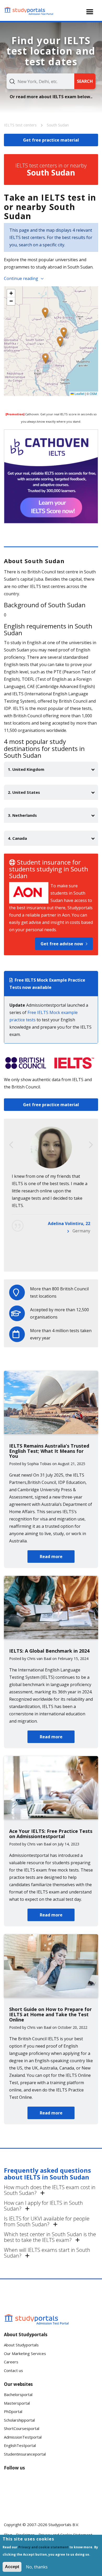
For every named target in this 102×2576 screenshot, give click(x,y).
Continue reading (21, 278)
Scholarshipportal (19, 2420)
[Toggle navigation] (90, 12)
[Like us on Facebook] (12, 2484)
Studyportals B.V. (64, 2525)
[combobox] (40, 81)
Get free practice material (51, 1105)
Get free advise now (62, 944)
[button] (60, 342)
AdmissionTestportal (23, 2437)
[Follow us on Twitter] (12, 2503)
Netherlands (78, 1260)
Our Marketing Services (25, 2353)
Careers (11, 2362)
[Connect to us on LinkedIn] (29, 2484)
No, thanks (37, 2567)
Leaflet (79, 394)
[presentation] (11, 1145)
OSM (93, 394)
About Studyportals (21, 2345)
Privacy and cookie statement (43, 2547)
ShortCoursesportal (22, 2428)
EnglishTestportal (20, 2445)
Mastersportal (17, 2403)
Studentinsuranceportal (25, 2454)
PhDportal (13, 2411)
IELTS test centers (21, 125)
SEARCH (85, 81)
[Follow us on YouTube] (46, 2484)
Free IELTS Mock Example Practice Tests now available (47, 984)
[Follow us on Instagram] (29, 2503)
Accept (12, 2567)
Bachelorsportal (18, 2394)
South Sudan (58, 125)
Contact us (13, 2370)
